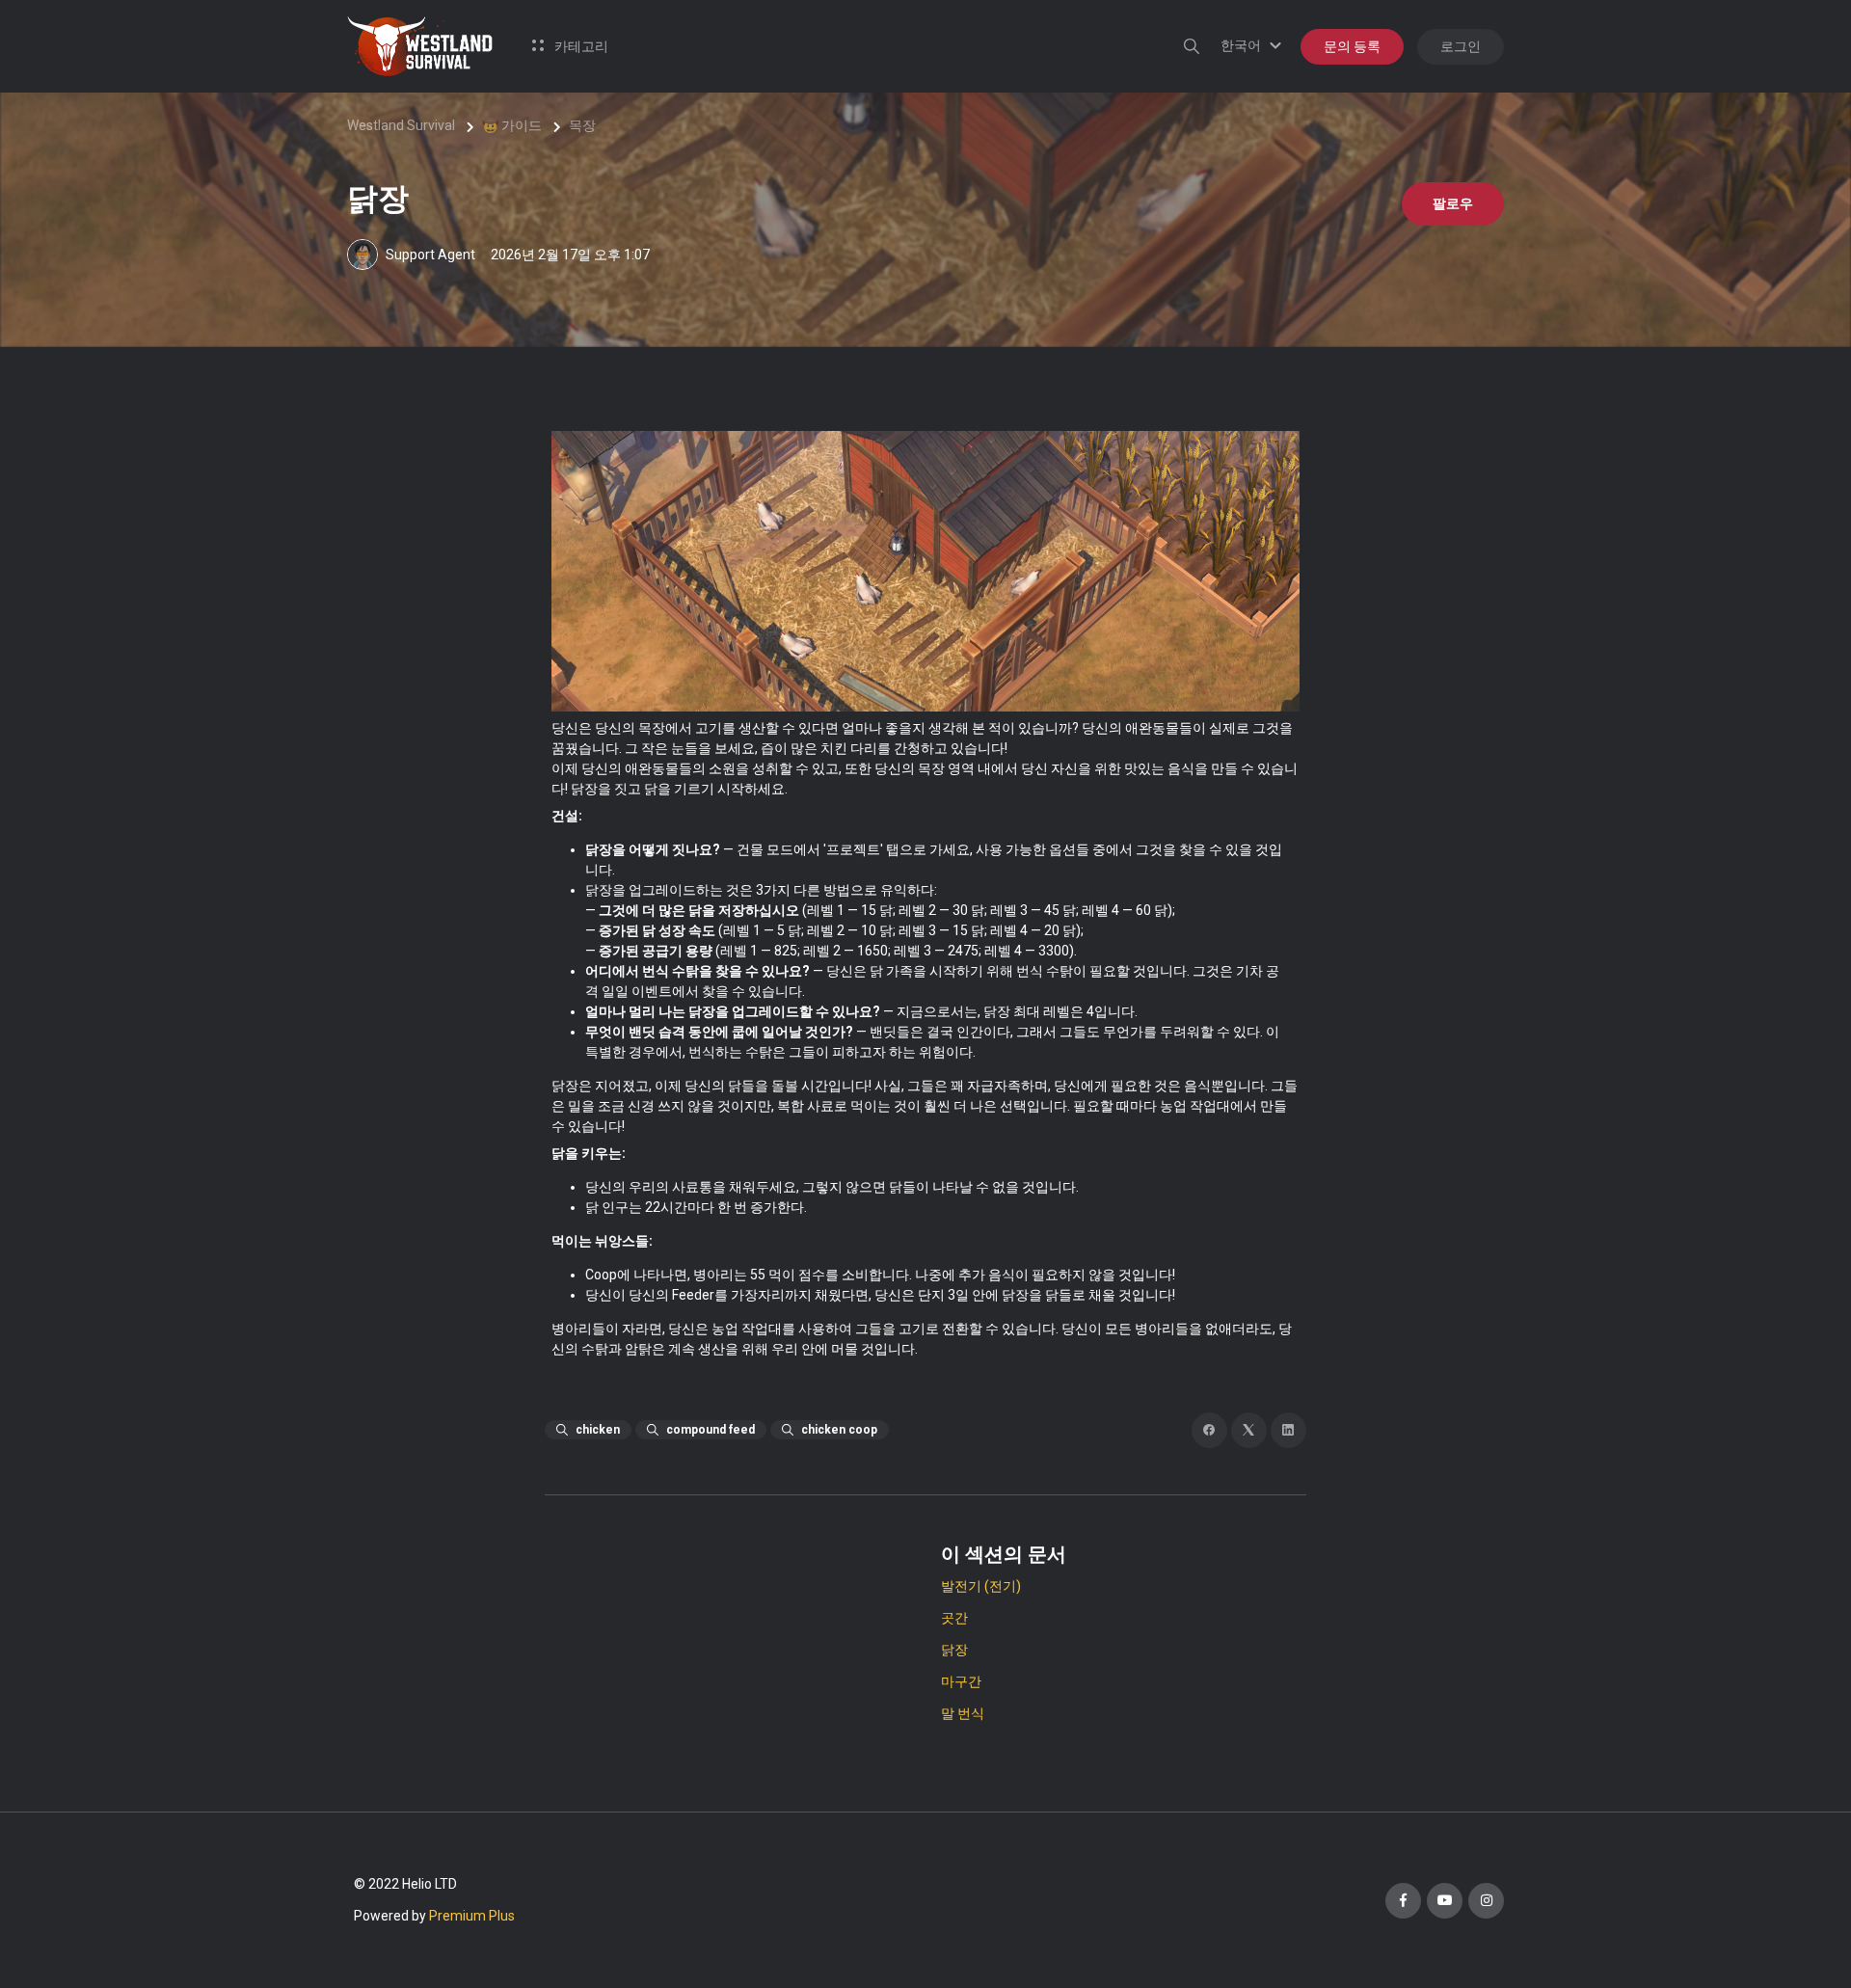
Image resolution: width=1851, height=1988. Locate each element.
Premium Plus (472, 1916)
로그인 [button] (1461, 46)
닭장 (954, 1650)
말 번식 (963, 1713)
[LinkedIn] (1288, 1430)
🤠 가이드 (512, 125)
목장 (582, 125)
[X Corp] (1249, 1430)
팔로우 (1453, 203)
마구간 (961, 1681)
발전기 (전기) (981, 1586)
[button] (1254, 45)
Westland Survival (401, 125)
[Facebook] (1209, 1430)
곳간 (954, 1618)
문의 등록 (1352, 46)
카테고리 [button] (580, 46)
